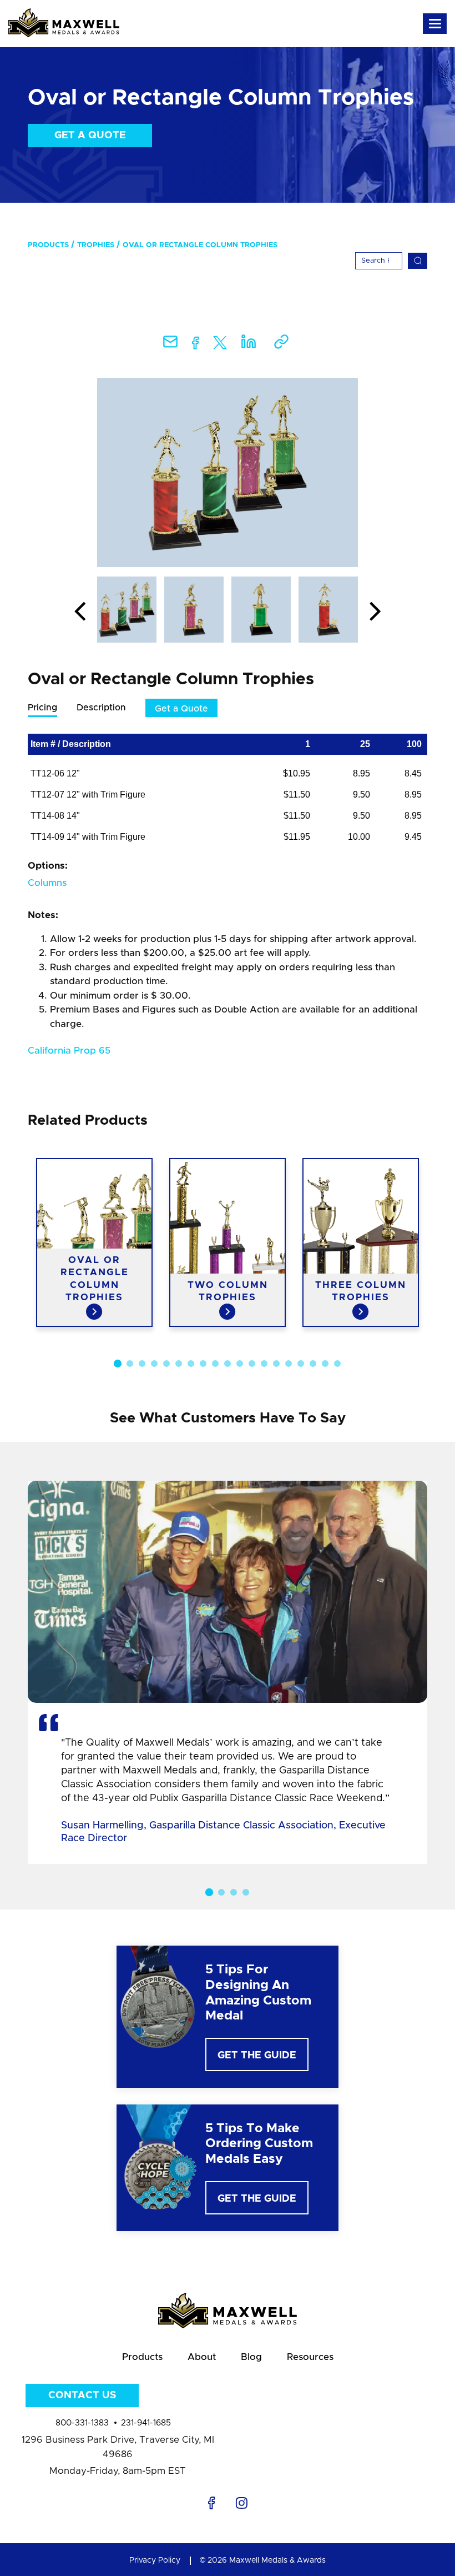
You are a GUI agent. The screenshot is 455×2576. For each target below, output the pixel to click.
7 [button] (191, 1364)
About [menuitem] (202, 2357)
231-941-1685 (146, 2423)
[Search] (418, 261)
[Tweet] (220, 345)
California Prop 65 (69, 1051)
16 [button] (301, 1364)
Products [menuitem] (48, 245)
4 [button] (154, 1364)
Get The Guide (257, 2056)
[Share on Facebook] (196, 345)
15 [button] (289, 1364)
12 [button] (252, 1364)
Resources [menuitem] (310, 2357)
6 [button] (179, 1364)
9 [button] (215, 1364)
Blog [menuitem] (251, 2357)
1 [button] (118, 1364)
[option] (228, 473)
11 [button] (240, 1364)
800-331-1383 (82, 2423)
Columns (47, 883)
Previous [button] (80, 612)
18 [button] (325, 1364)
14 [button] (276, 1364)
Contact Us (82, 2395)
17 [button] (313, 1364)
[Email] (170, 345)
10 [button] (228, 1364)
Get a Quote (90, 136)
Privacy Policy (155, 2560)
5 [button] (166, 1364)
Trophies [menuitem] (96, 245)
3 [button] (142, 1364)
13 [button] (264, 1364)
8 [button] (203, 1364)
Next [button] (375, 612)
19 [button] (337, 1364)
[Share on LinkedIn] (249, 345)
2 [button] (130, 1364)
